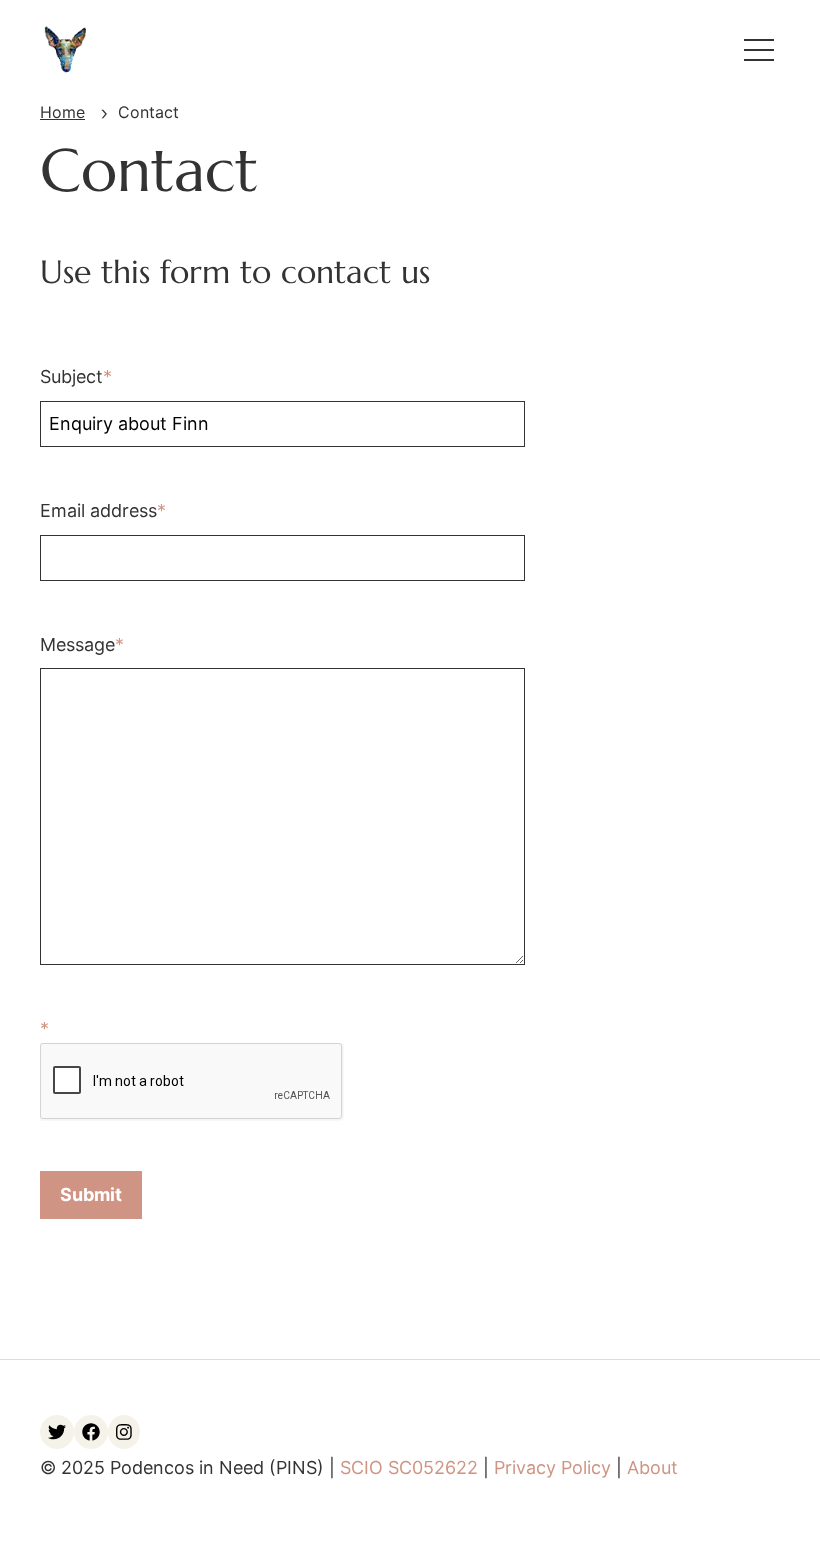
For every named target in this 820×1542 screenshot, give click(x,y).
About (652, 1467)
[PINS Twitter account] (57, 1432)
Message (77, 644)
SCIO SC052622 (409, 1467)
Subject (71, 376)
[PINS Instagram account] (124, 1432)
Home (62, 112)
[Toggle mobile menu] (759, 50)
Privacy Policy (552, 1467)
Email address (98, 510)
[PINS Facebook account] (91, 1432)
